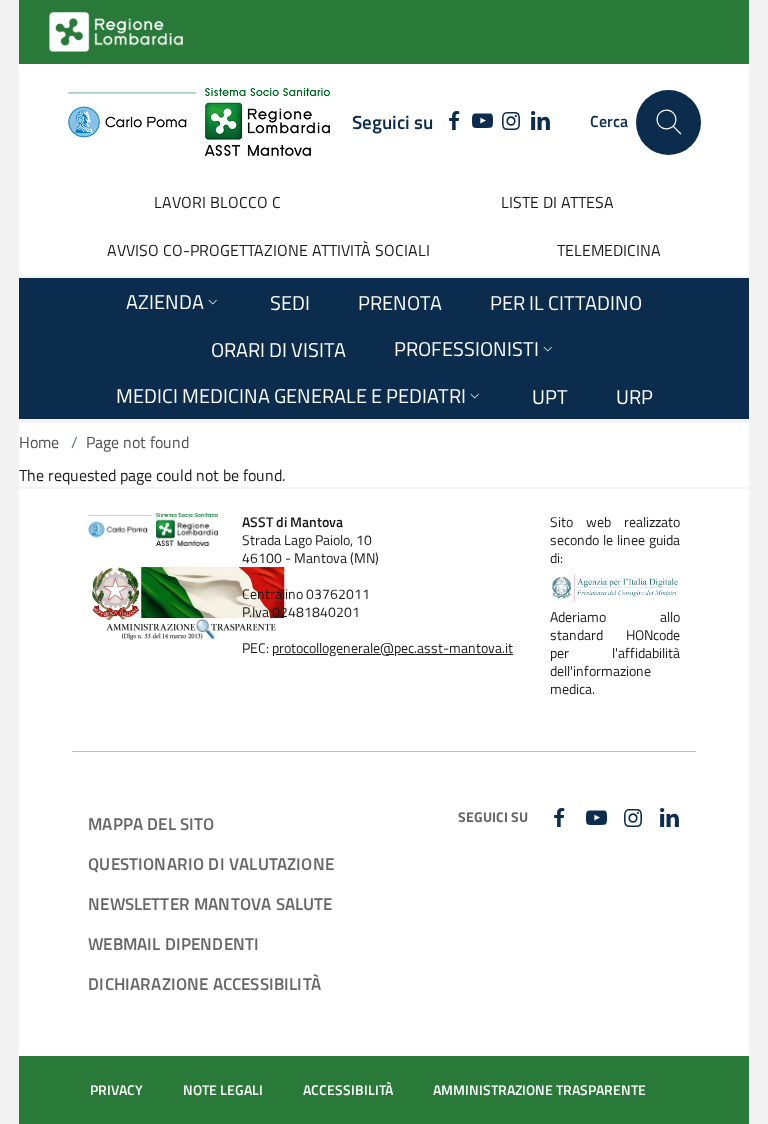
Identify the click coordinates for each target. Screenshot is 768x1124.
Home (39, 442)
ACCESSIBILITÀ (348, 1090)
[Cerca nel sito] (668, 122)
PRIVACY (116, 1090)
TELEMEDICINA (609, 250)
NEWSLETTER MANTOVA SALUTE (210, 903)
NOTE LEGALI (223, 1090)
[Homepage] (198, 122)
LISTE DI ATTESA (557, 202)
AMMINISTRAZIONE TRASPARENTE (539, 1090)
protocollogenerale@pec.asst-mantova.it (392, 648)
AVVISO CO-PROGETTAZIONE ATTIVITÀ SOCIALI (268, 250)
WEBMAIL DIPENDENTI (173, 943)
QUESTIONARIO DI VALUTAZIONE (211, 863)
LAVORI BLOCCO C (217, 202)
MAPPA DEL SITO (151, 823)
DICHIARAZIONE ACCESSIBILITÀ (204, 983)
